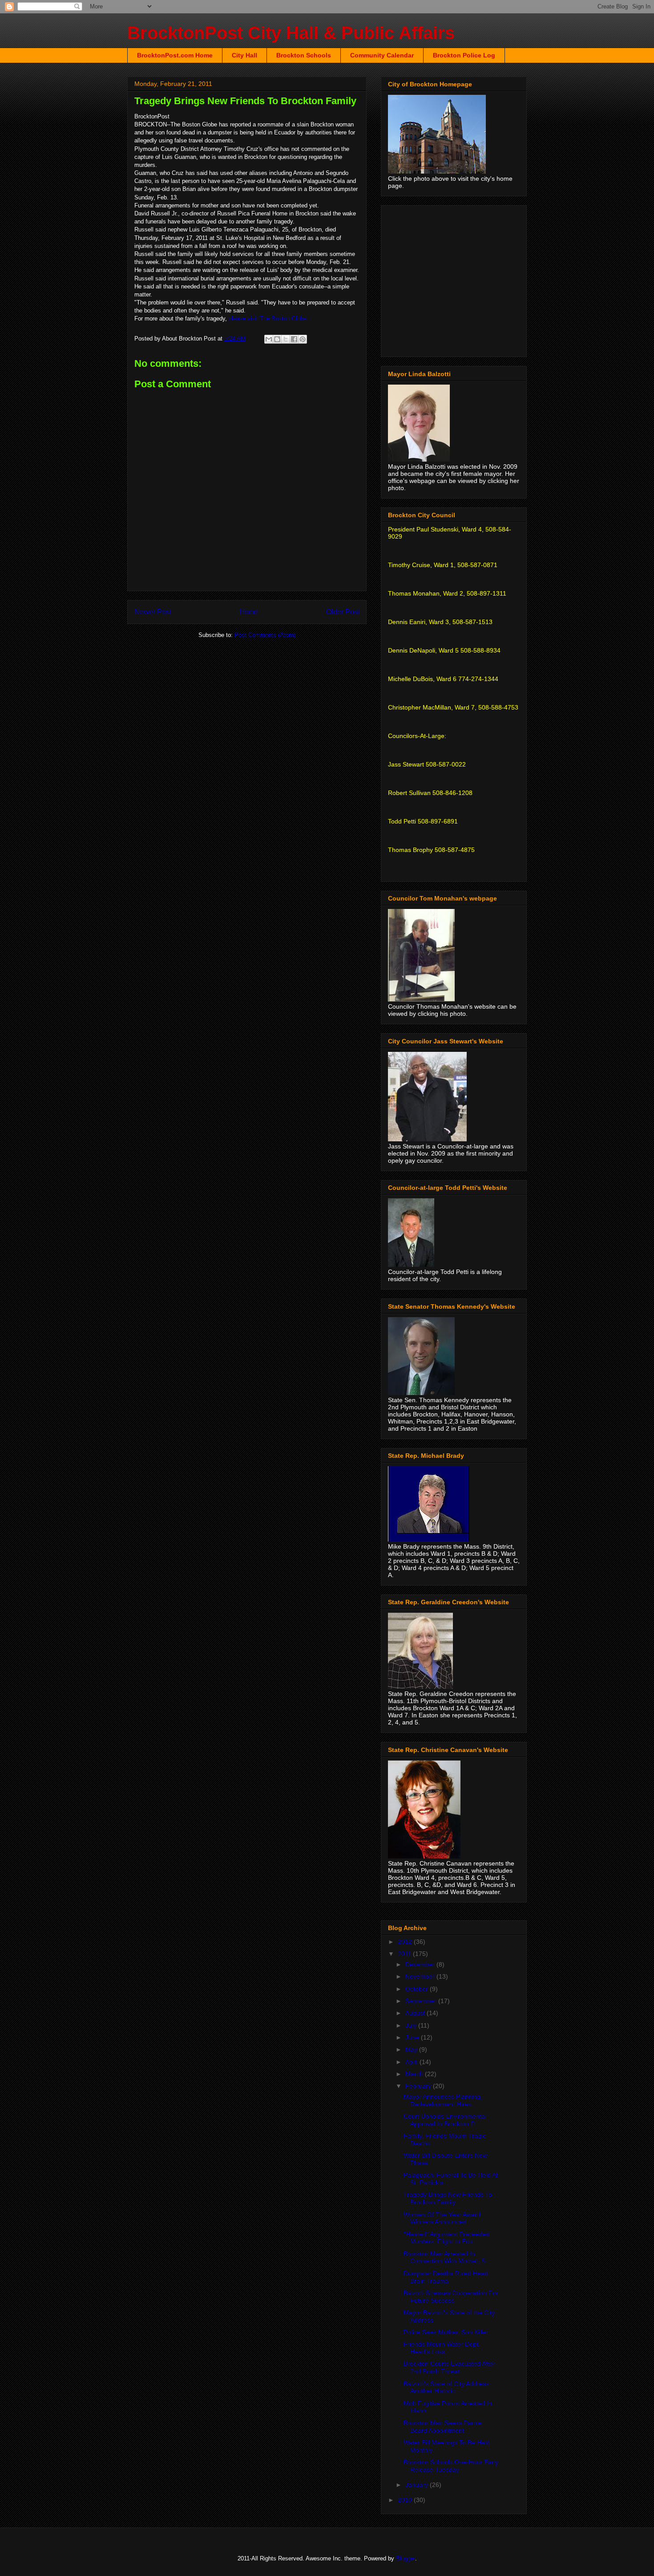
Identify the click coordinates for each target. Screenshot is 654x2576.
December (421, 1964)
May (412, 2049)
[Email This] (269, 339)
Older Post (343, 612)
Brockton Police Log (464, 55)
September (422, 2001)
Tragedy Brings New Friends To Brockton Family (448, 2198)
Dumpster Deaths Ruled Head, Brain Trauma (447, 2277)
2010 (406, 2500)
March (415, 2074)
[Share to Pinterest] (303, 339)
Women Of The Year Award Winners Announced (442, 2218)
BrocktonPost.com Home (175, 55)
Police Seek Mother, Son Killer (446, 2332)
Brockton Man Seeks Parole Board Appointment (443, 2427)
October (418, 1989)
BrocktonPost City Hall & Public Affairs (291, 33)
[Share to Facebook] (294, 339)
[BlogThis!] (277, 339)
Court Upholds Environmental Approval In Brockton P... (445, 2120)
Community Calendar (382, 55)
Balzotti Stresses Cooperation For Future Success (451, 2297)
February (419, 2086)
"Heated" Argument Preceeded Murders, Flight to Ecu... (447, 2238)
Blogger (406, 2558)
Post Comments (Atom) (265, 635)
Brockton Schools (304, 55)
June (413, 2037)
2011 (405, 1954)
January (418, 2485)
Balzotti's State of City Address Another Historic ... (446, 2387)
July (412, 2025)
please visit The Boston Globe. (268, 318)
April (412, 2062)
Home (249, 612)
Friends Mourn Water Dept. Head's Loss (442, 2348)
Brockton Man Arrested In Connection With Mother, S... (447, 2258)
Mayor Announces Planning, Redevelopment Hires (443, 2100)
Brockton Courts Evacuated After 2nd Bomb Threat (449, 2367)
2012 (406, 1942)
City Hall (244, 55)
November (421, 1976)
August (416, 2013)
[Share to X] (286, 339)
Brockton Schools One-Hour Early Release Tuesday (451, 2466)
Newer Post (153, 612)
